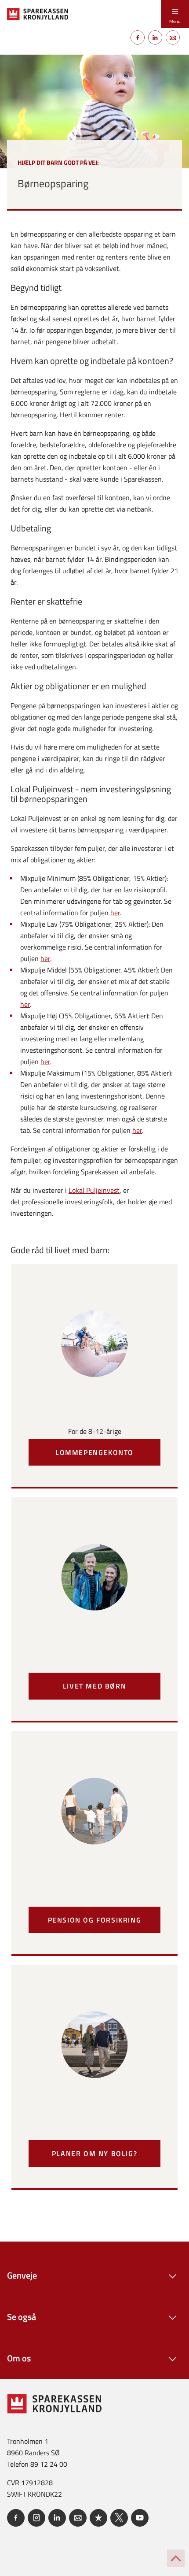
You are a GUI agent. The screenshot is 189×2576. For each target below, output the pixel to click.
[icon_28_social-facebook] (16, 2518)
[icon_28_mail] (78, 2518)
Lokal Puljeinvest (94, 1190)
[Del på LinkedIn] (155, 37)
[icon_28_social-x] (119, 2518)
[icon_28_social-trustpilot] (98, 2518)
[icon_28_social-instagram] (36, 2518)
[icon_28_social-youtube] (140, 2518)
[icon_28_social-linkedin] (57, 2518)
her (115, 913)
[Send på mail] (173, 37)
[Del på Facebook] (138, 37)
